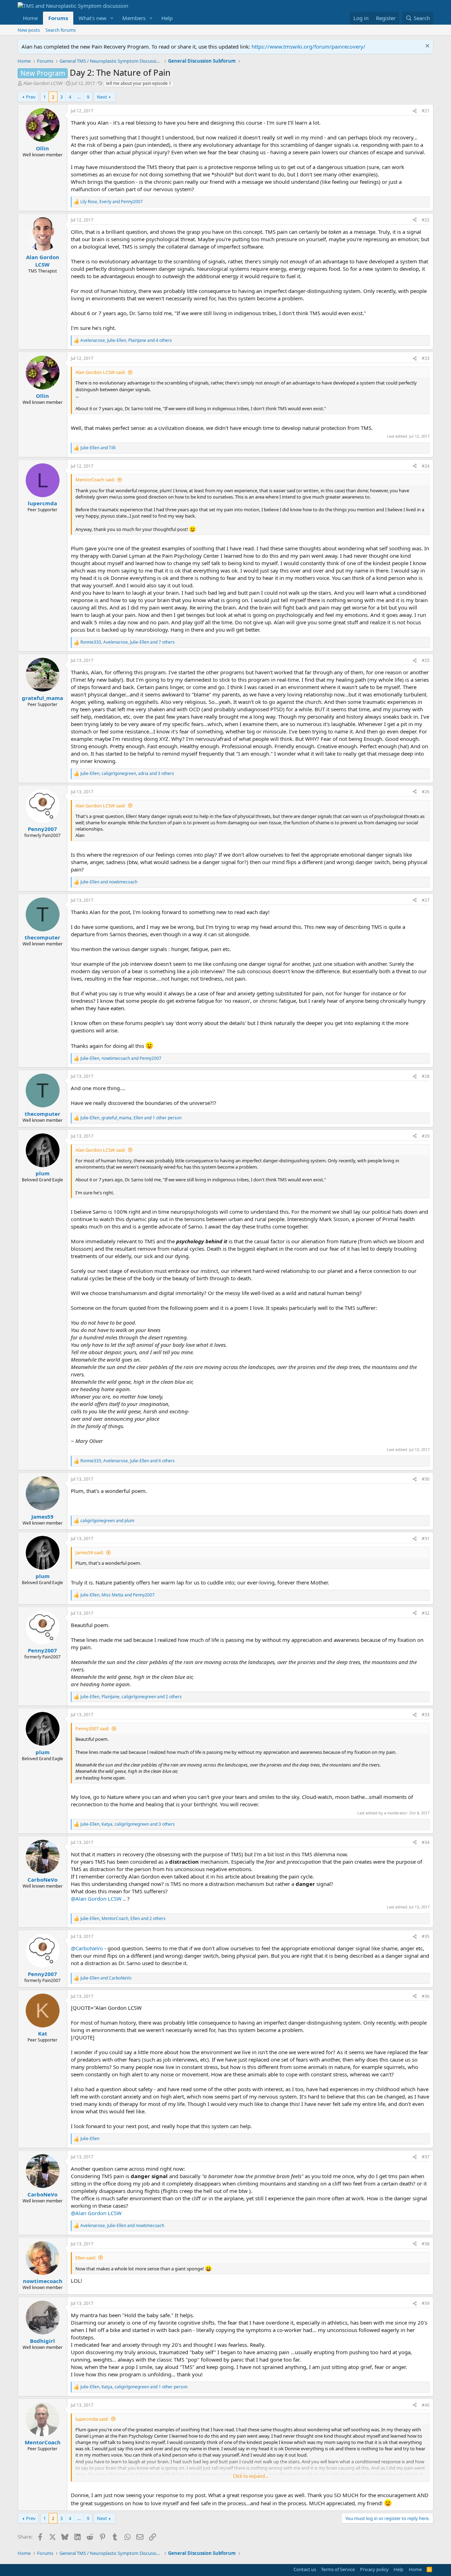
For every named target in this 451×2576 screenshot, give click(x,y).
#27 (426, 900)
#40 (426, 2405)
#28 (426, 1076)
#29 (426, 1136)
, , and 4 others (126, 340)
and (98, 448)
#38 (426, 2244)
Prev (31, 97)
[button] (112, 18)
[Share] (415, 111)
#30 (426, 1479)
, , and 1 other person (131, 1118)
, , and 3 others (127, 774)
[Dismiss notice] (427, 47)
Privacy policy (374, 2569)
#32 (426, 1613)
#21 (426, 111)
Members (134, 18)
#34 (426, 1842)
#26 (426, 792)
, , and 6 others (128, 1461)
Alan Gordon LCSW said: (100, 372)
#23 (426, 358)
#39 (426, 2303)
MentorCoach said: (95, 480)
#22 (426, 220)
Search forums (61, 30)
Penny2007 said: (92, 1728)
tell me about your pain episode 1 (139, 83)
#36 (426, 1996)
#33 (426, 1715)
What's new (92, 18)
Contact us (305, 2569)
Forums (58, 18)
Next (102, 97)
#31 (426, 1539)
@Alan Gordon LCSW (96, 1899)
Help (167, 18)
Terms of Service (338, 2569)
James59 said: (89, 1552)
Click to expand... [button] (251, 2476)
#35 (426, 1936)
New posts (29, 30)
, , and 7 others (128, 642)
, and (112, 202)
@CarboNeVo (87, 1948)
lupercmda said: (92, 2419)
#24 (426, 466)
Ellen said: (86, 2258)
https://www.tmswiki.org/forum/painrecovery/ (308, 46)
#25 (426, 660)
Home (30, 18)
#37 (426, 2157)
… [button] (79, 97)
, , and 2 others (131, 1697)
